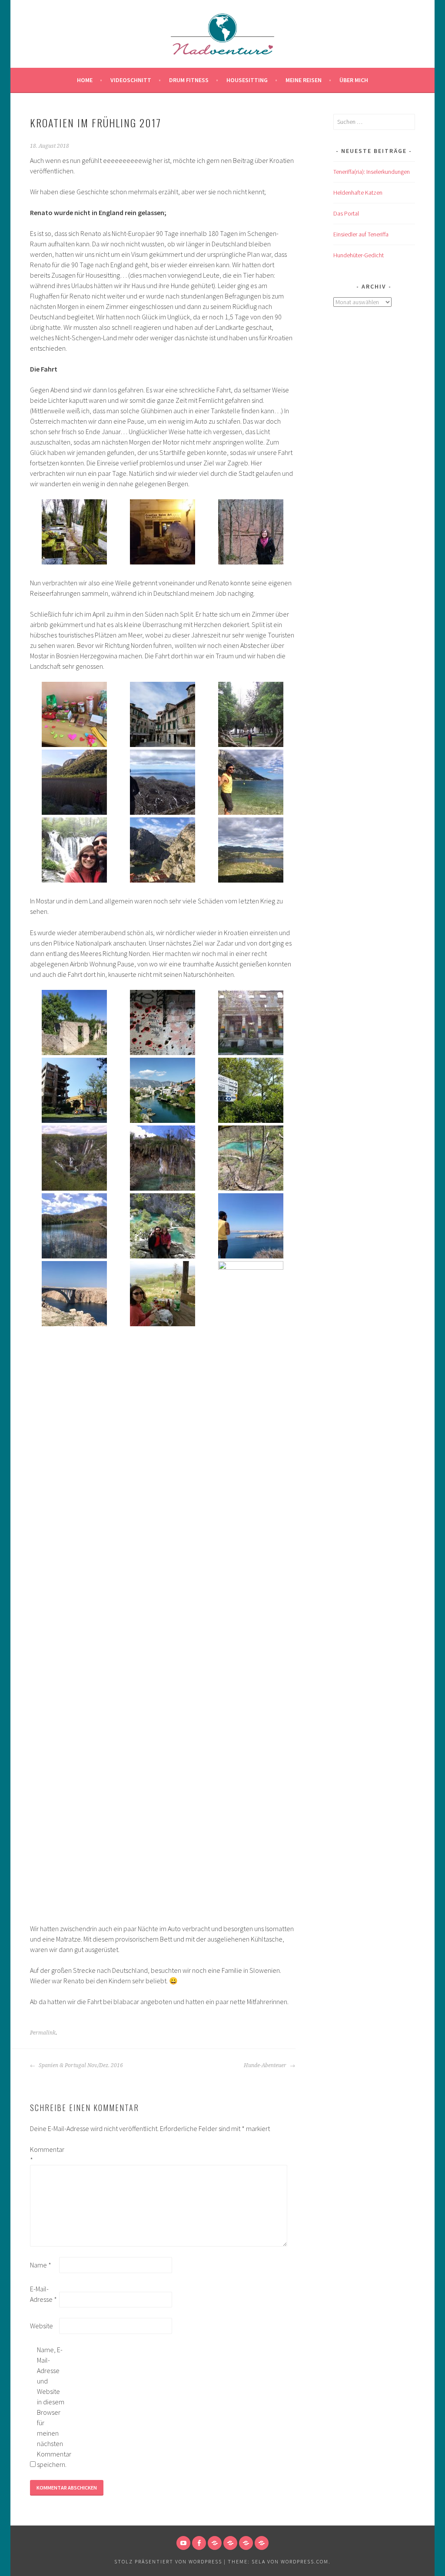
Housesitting (247, 80)
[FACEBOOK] (199, 2543)
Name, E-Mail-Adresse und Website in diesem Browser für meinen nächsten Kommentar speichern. (51, 2407)
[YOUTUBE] (183, 2543)
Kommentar (44, 2154)
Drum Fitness (189, 80)
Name (41, 2265)
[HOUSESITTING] (262, 2543)
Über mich (354, 80)
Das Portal (346, 213)
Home (85, 80)
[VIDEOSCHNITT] (246, 2543)
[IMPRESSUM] (215, 2543)
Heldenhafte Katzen (358, 193)
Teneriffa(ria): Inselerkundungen (372, 172)
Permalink (43, 2033)
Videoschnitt (131, 80)
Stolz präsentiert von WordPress (168, 2561)
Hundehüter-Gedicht (359, 255)
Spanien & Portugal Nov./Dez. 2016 (80, 2065)
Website (42, 2326)
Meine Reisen (304, 80)
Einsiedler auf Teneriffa (361, 234)
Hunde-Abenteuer (266, 2065)
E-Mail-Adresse (43, 2294)
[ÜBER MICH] (230, 2543)
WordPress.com (305, 2561)
